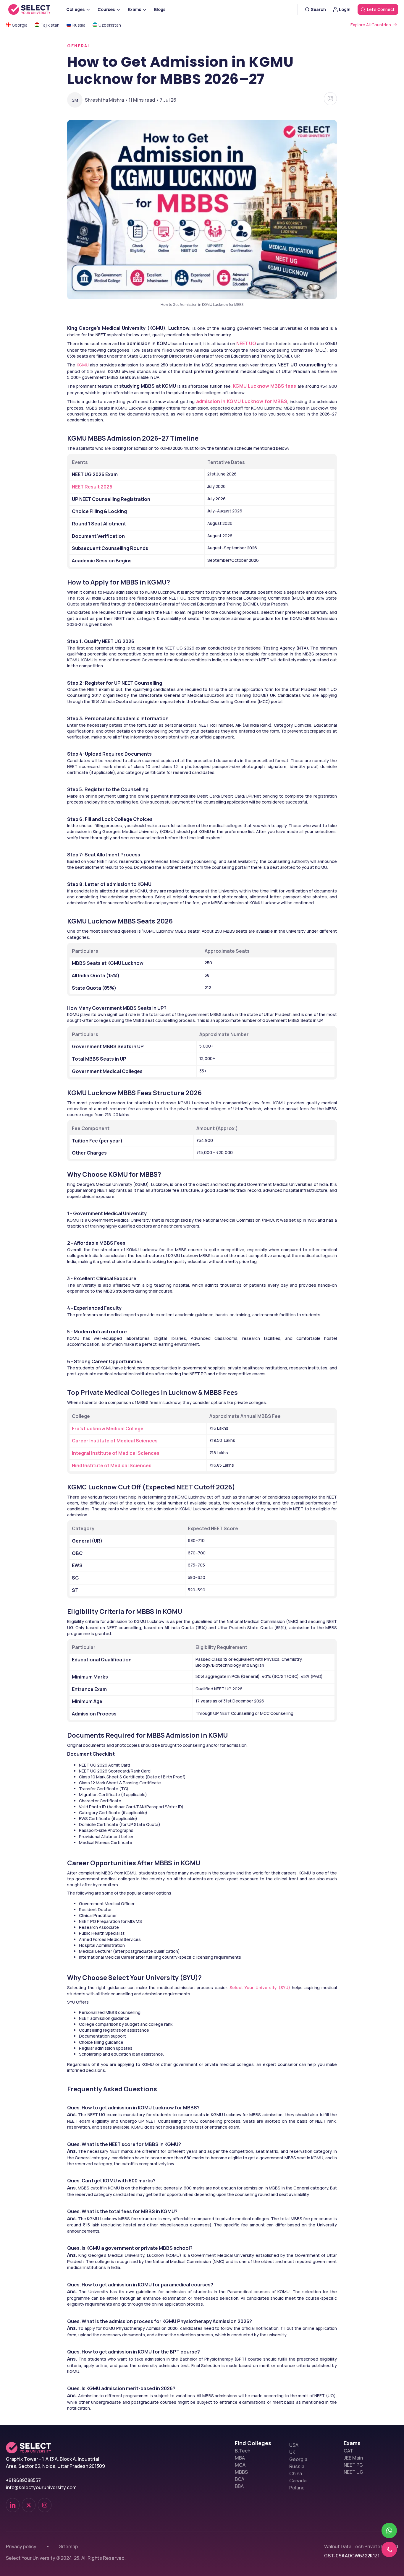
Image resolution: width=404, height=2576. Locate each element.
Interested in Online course (250, 326)
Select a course (233, 255)
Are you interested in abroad (251, 308)
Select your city (233, 281)
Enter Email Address (238, 202)
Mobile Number (230, 229)
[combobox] (211, 242)
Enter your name (233, 176)
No (239, 316)
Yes (221, 316)
